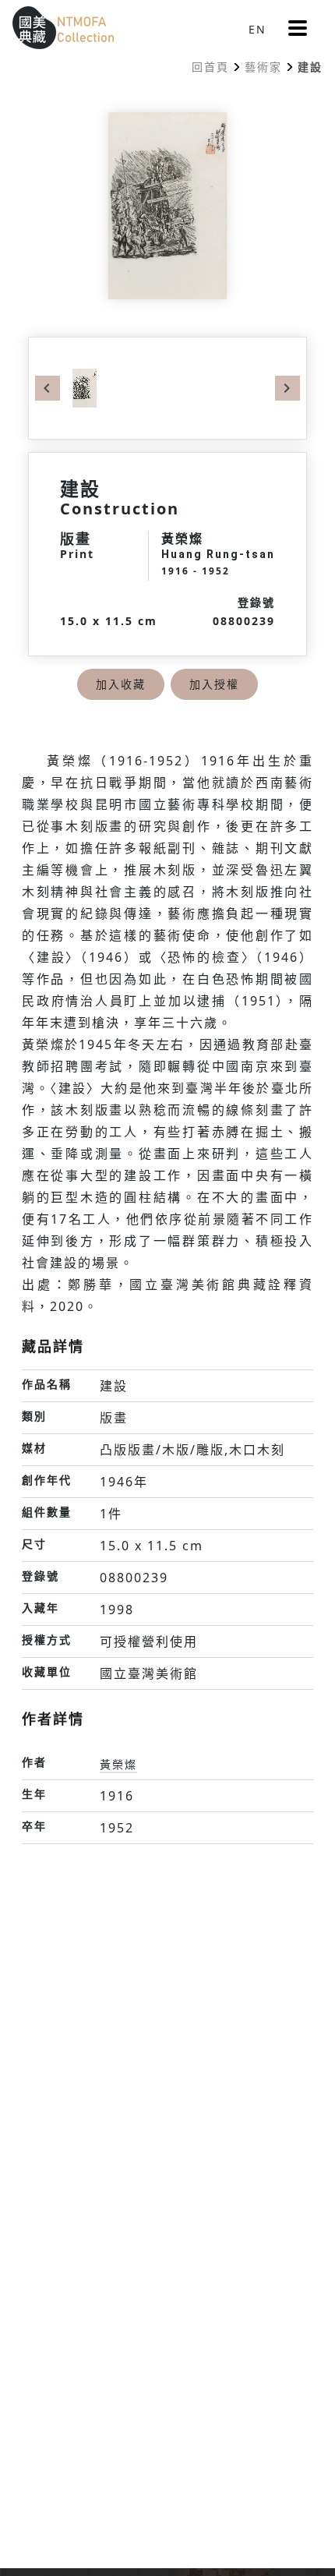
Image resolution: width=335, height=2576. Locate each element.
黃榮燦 (118, 1764)
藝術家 (263, 67)
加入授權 (214, 684)
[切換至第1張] (85, 387)
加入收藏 (121, 684)
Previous (48, 388)
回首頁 (210, 67)
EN (257, 29)
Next (287, 388)
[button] (298, 28)
